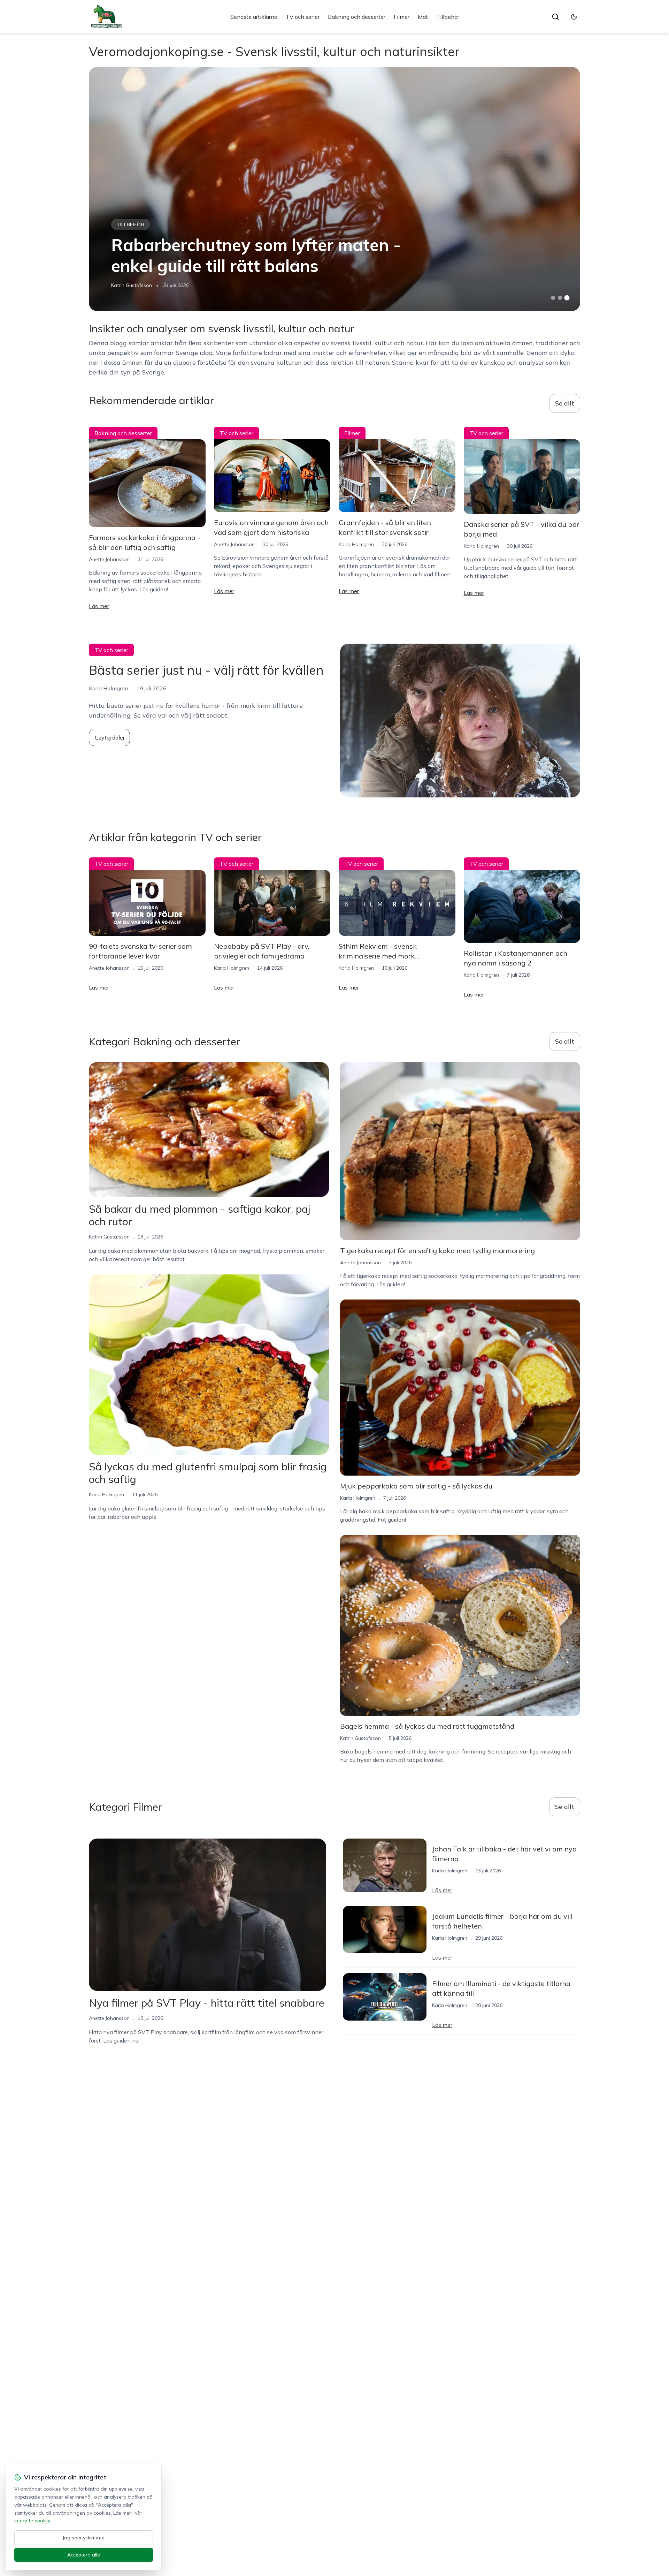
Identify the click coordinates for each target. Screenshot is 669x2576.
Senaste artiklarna (254, 17)
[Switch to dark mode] (574, 17)
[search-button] (555, 17)
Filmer (402, 17)
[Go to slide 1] (553, 298)
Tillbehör (448, 17)
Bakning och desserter (357, 17)
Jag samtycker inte (84, 2538)
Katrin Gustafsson (132, 285)
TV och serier (303, 17)
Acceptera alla (84, 2555)
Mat (423, 17)
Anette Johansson (109, 559)
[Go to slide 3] (567, 298)
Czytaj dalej (109, 737)
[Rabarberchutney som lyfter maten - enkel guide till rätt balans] (334, 189)
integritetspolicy (32, 2521)
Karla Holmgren (356, 544)
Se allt (565, 403)
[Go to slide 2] (560, 298)
